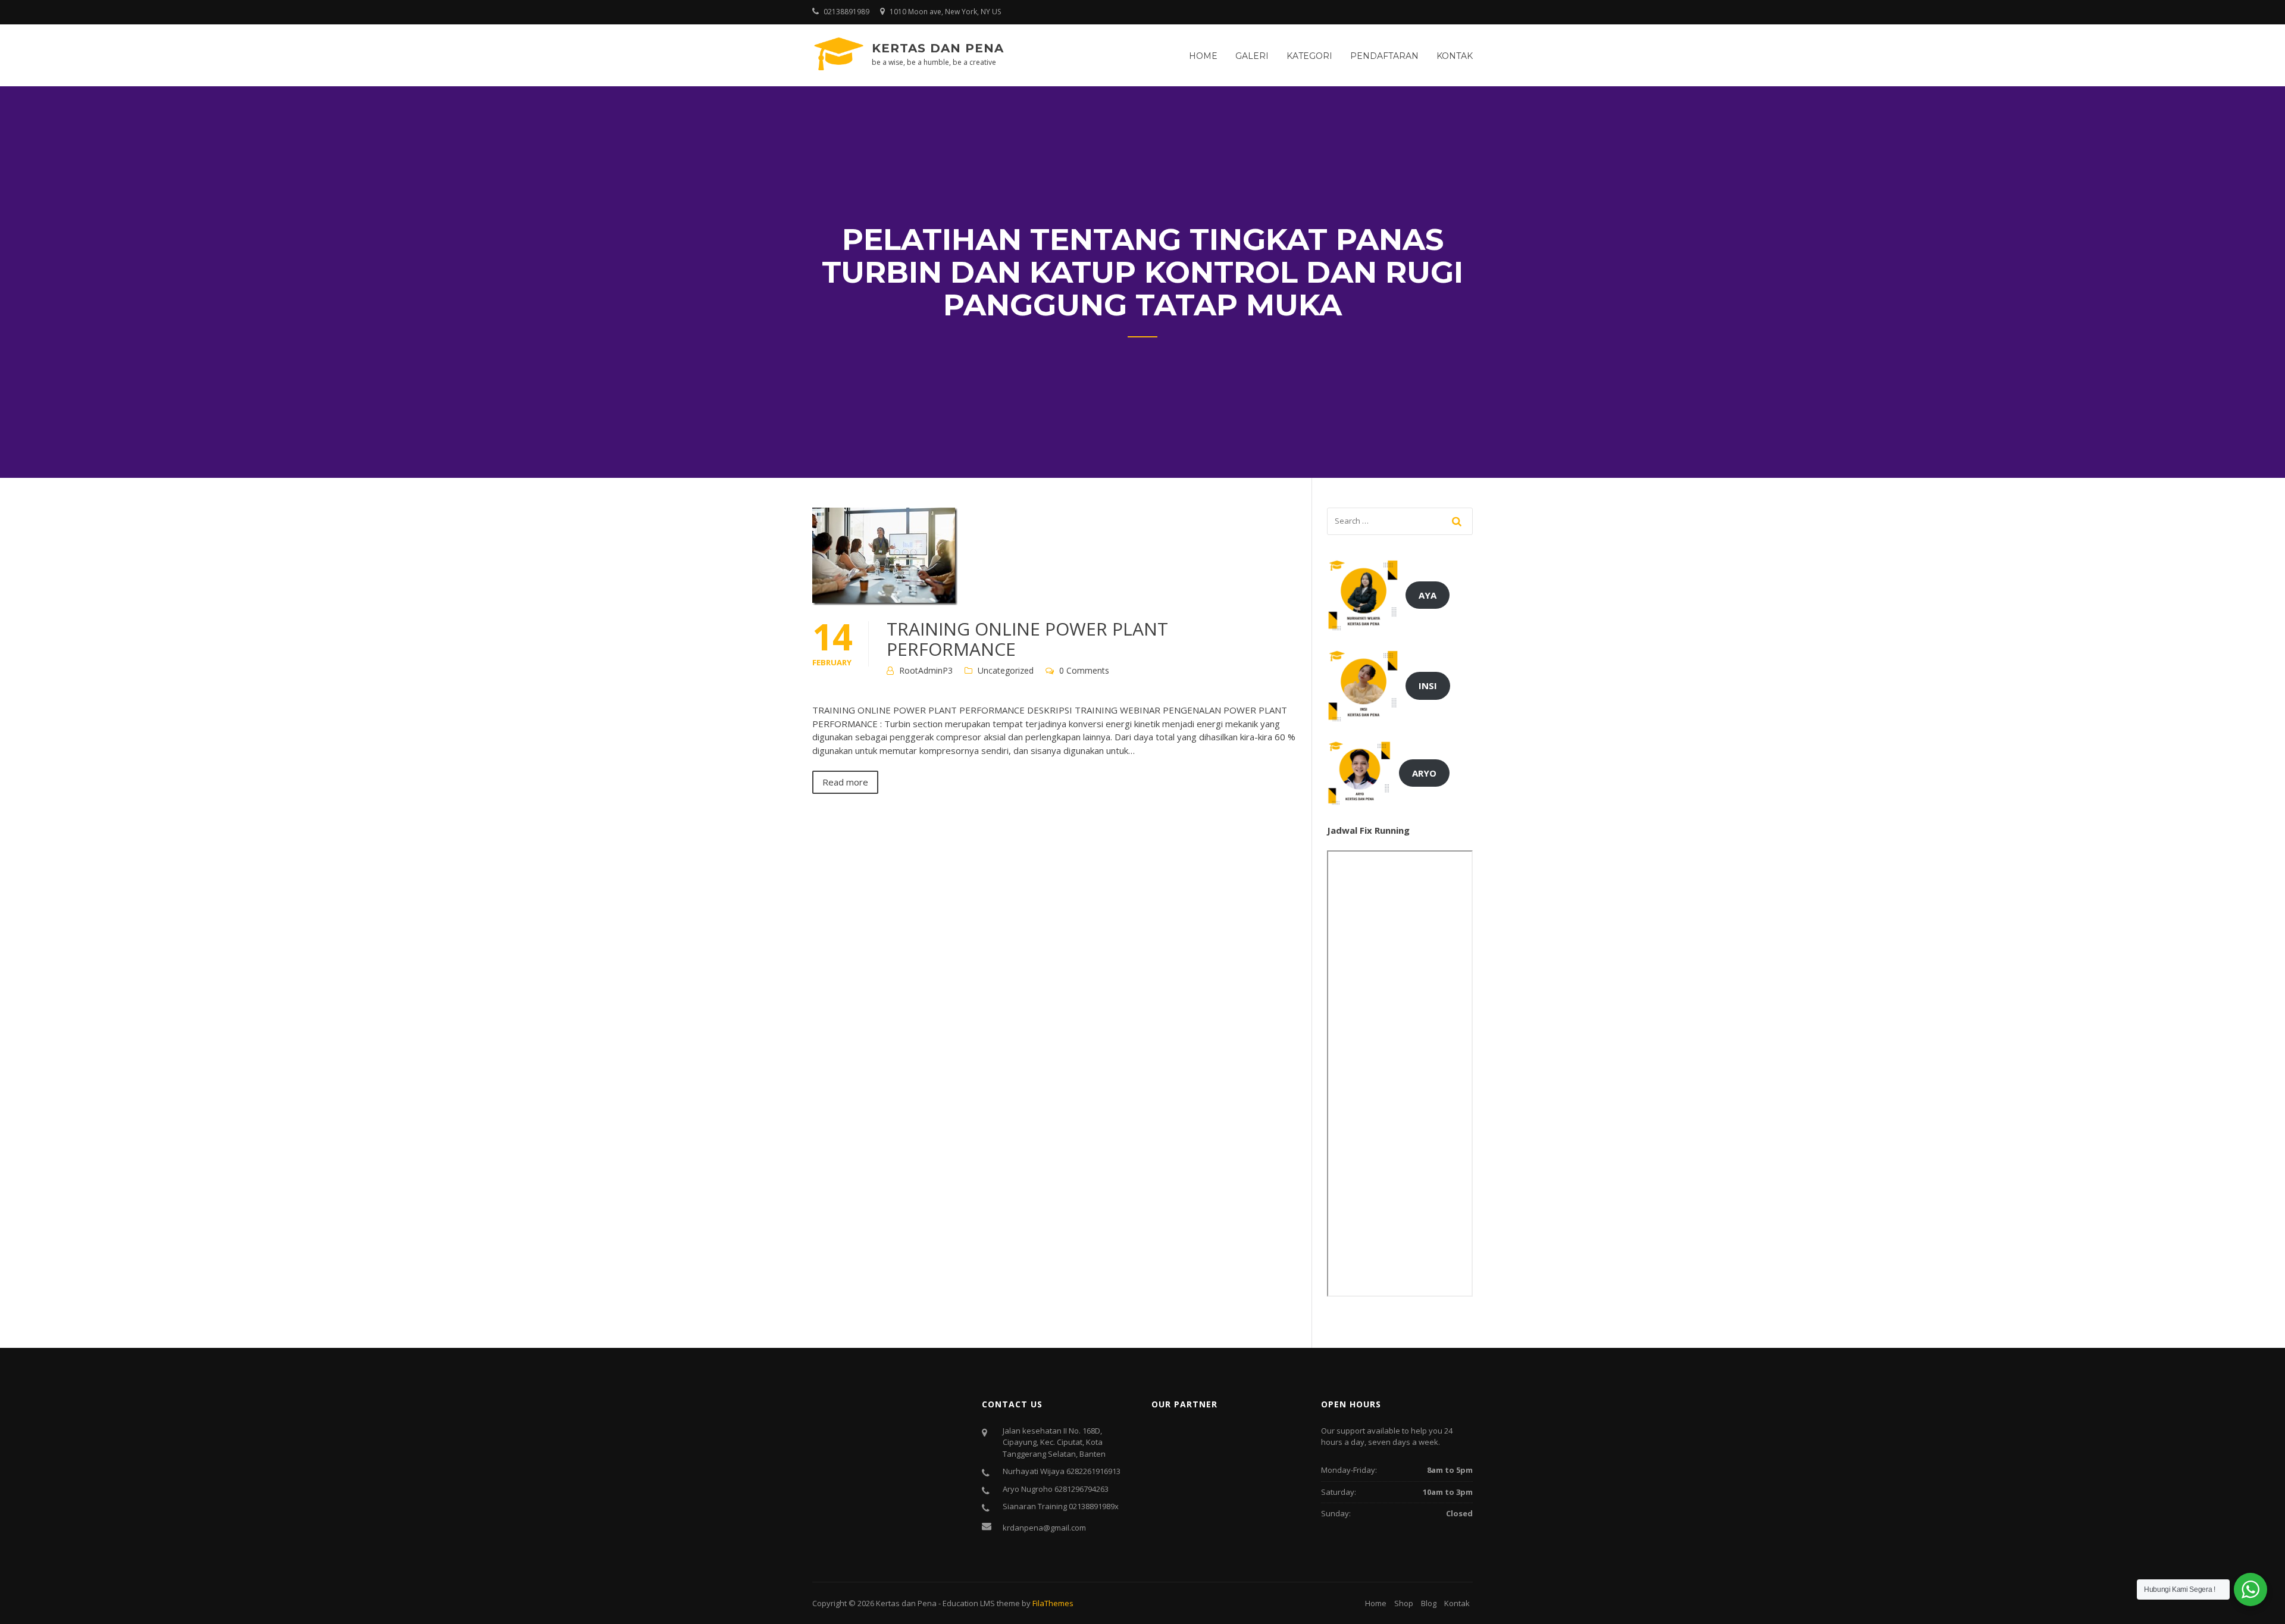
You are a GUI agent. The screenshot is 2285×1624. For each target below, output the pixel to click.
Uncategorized (1006, 670)
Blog (1429, 1603)
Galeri (1252, 56)
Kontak (1455, 56)
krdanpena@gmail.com (1044, 1528)
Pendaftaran (1384, 56)
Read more (845, 782)
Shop (1404, 1603)
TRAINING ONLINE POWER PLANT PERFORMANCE (1027, 639)
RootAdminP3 (926, 670)
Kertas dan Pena (938, 48)
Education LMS (969, 1603)
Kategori (1309, 56)
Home (1203, 56)
